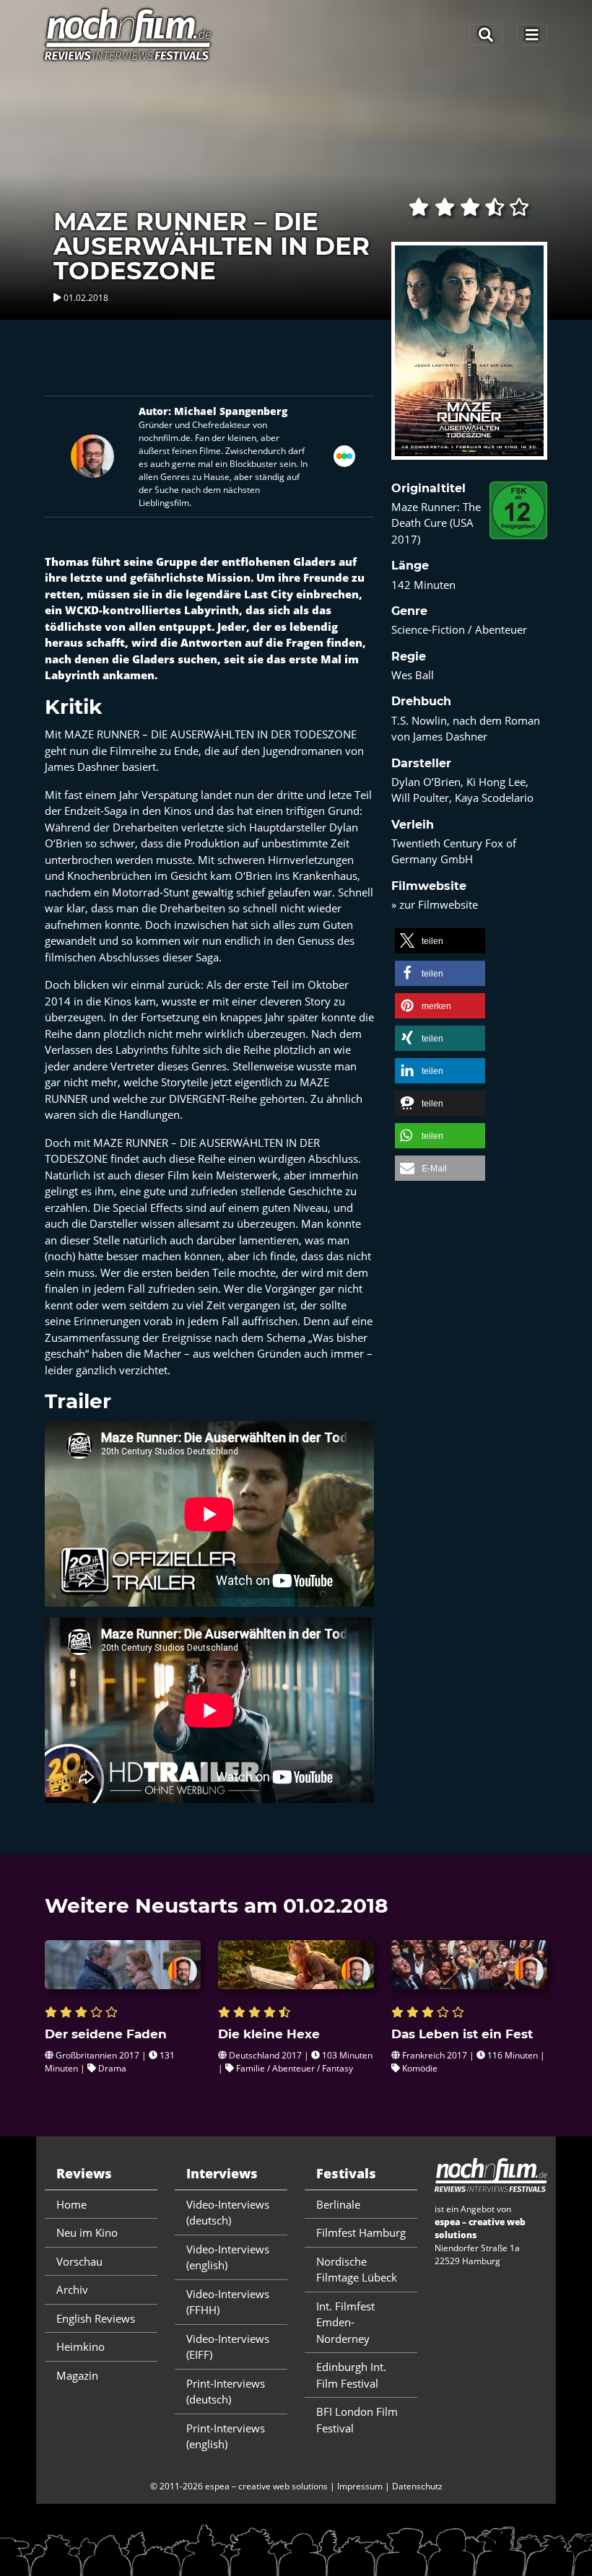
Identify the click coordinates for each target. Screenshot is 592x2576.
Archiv (72, 2289)
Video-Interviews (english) (228, 2257)
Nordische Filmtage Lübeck (357, 2270)
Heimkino (80, 2346)
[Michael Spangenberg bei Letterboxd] (344, 455)
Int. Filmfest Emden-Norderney (345, 2322)
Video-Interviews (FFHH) (228, 2302)
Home (71, 2204)
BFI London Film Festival (357, 2420)
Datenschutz (417, 2486)
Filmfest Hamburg (361, 2232)
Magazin (77, 2375)
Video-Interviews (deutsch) (228, 2213)
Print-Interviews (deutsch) (226, 2392)
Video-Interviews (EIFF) (228, 2347)
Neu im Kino (87, 2232)
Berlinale (338, 2204)
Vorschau (79, 2261)
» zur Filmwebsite (435, 904)
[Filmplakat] (469, 360)
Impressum (360, 2486)
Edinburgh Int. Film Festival (351, 2375)
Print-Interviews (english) (226, 2436)
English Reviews (96, 2318)
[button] (440, 941)
